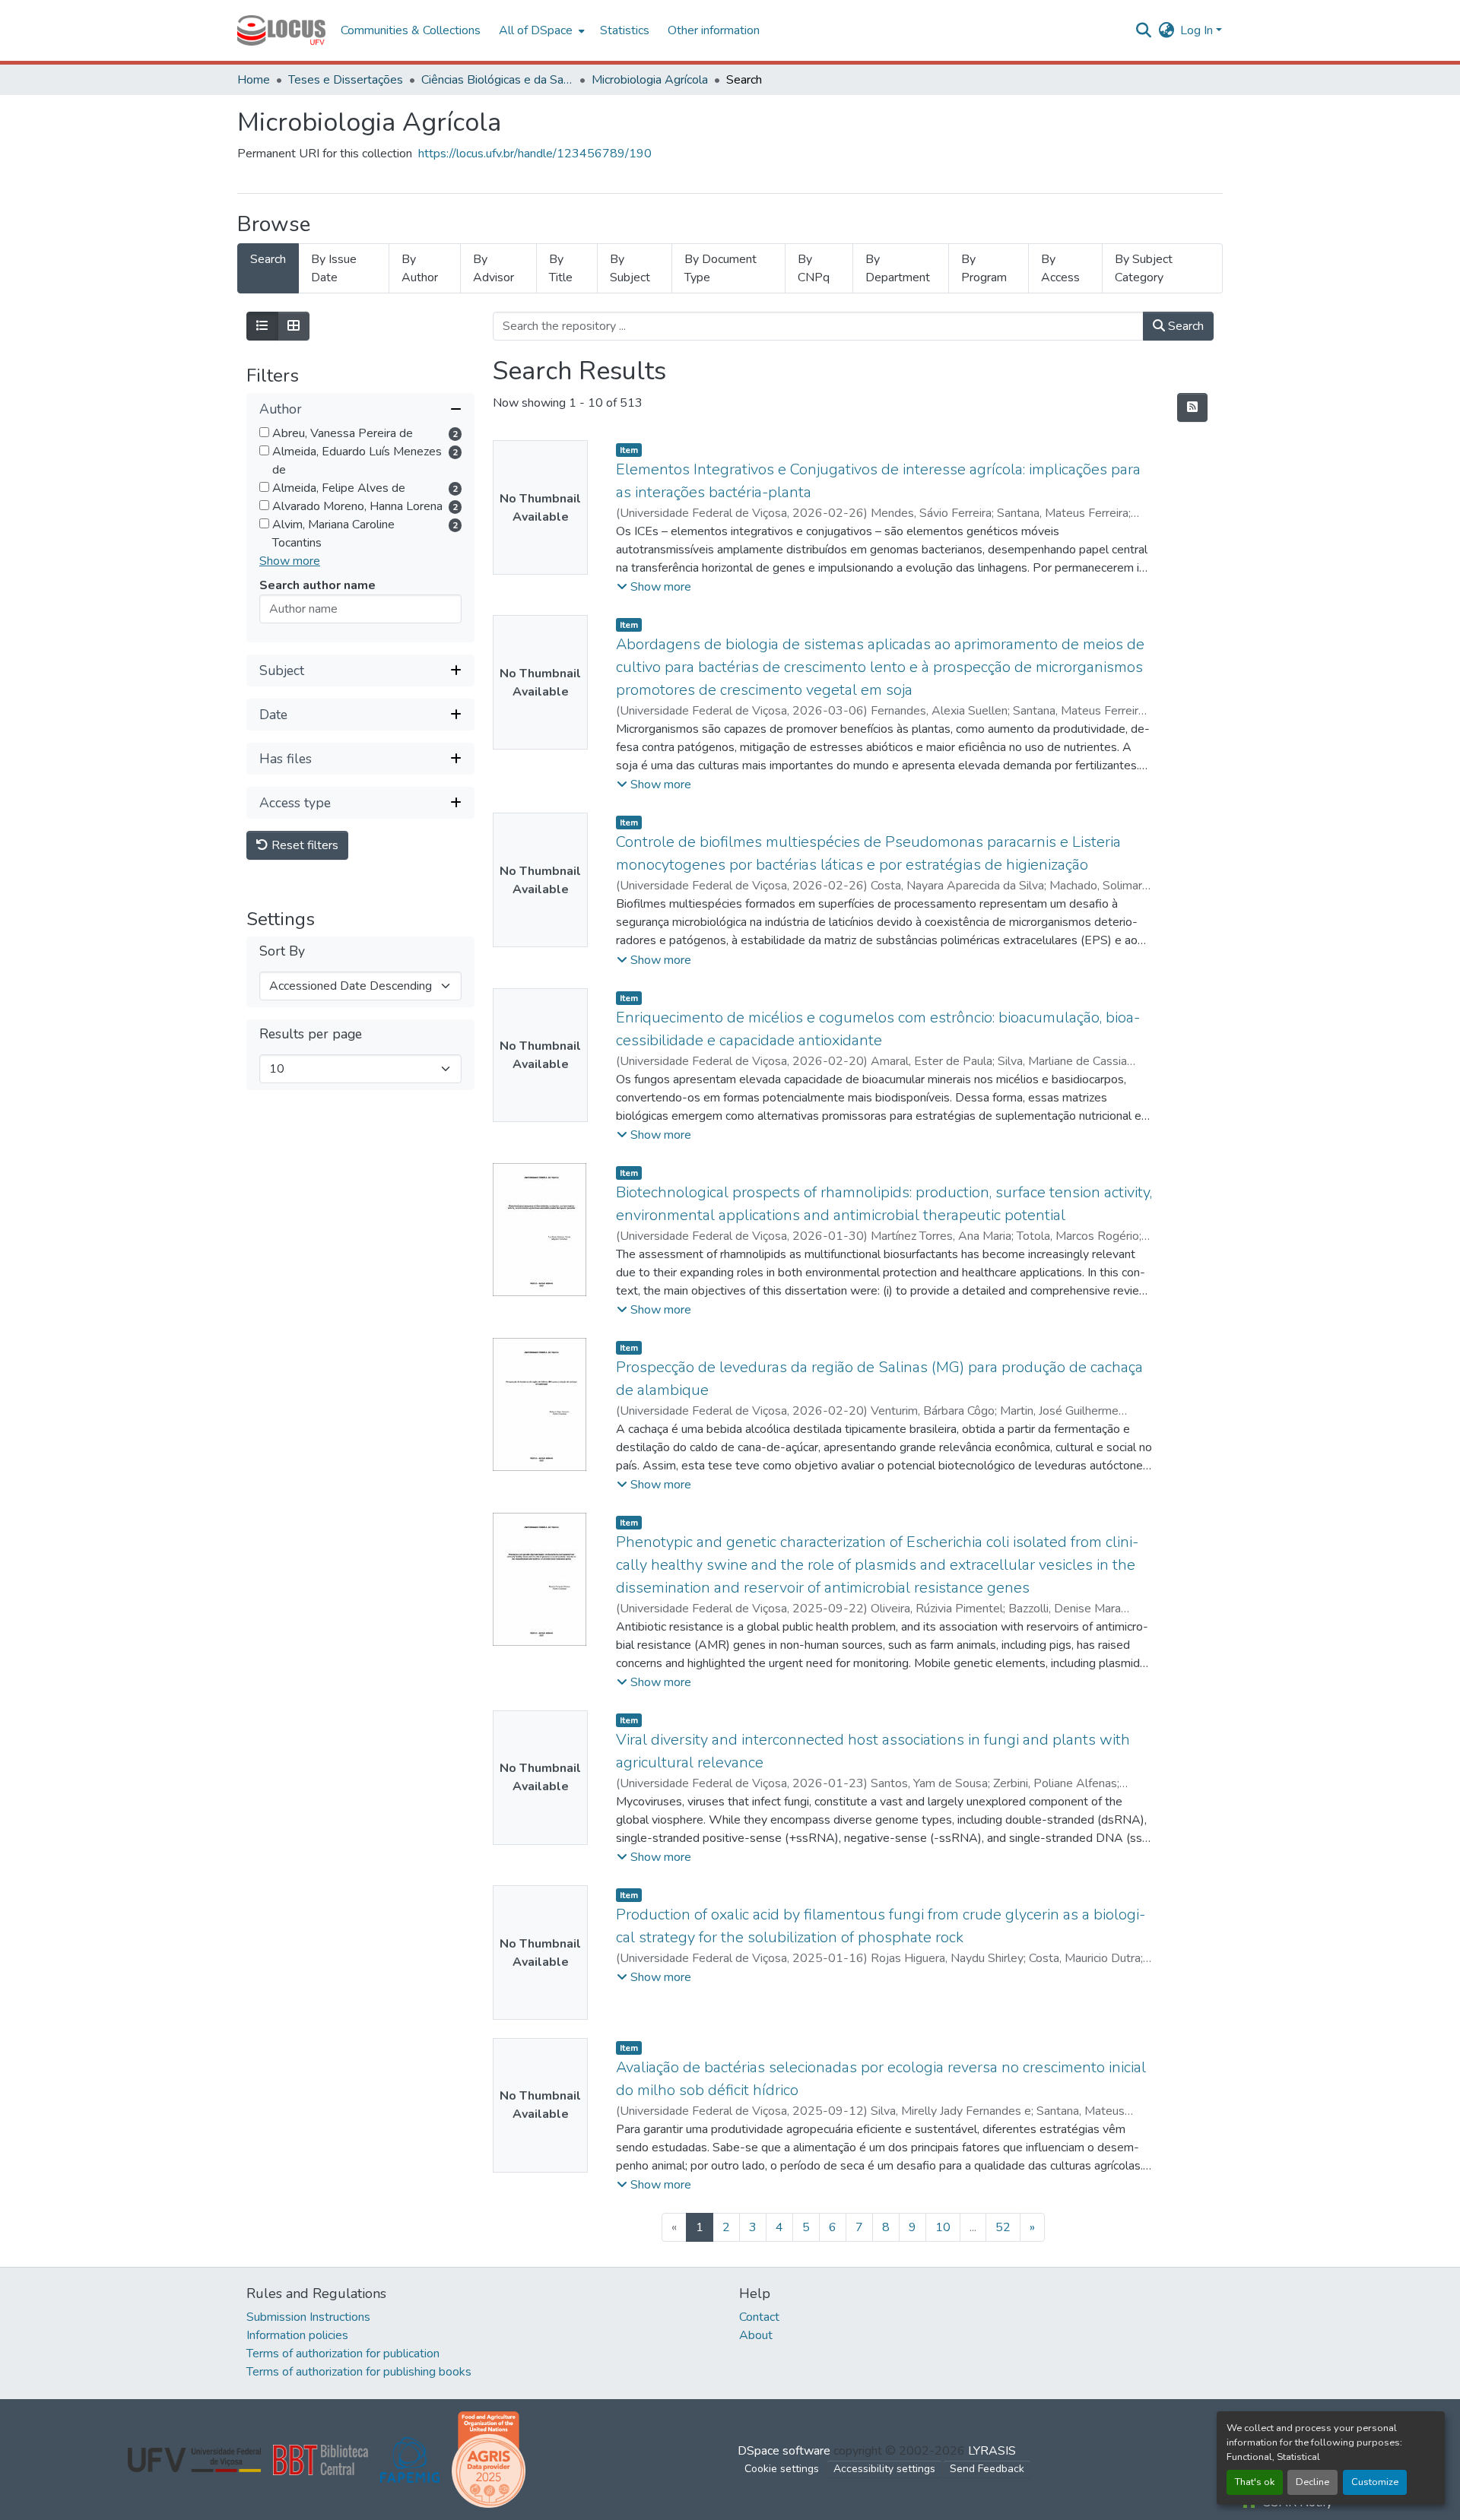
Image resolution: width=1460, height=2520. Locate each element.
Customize (1375, 2482)
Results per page (311, 1034)
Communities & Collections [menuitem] (411, 30)
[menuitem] (540, 30)
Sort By (282, 951)
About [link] (756, 2335)
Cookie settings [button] (782, 2469)
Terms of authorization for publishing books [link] (359, 2372)
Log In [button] (1198, 30)
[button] (281, 30)
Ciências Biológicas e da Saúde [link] (497, 80)
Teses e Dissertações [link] (346, 80)
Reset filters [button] (303, 845)
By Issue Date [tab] (334, 268)
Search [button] (1184, 326)
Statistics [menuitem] (625, 30)
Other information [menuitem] (714, 30)
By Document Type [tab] (720, 268)
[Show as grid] (294, 326)
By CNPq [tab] (814, 268)
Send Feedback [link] (987, 2469)
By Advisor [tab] (494, 268)
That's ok (1255, 2482)
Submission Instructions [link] (308, 2317)
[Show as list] (262, 326)
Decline (1312, 2482)
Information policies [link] (297, 2335)
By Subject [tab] (630, 268)
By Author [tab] (420, 268)
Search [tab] (268, 259)
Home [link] (254, 80)
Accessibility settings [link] (884, 2469)
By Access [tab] (1060, 268)
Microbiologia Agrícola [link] (650, 80)
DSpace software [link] (784, 2451)
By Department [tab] (898, 268)
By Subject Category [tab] (1144, 268)
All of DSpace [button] (536, 30)
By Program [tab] (984, 268)
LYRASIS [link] (992, 2451)
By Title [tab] (561, 268)
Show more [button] (290, 561)
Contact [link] (759, 2317)
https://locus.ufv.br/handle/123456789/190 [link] (535, 154)
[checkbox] (264, 432)
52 (1003, 2227)
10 (943, 2227)
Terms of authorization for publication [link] (343, 2354)
